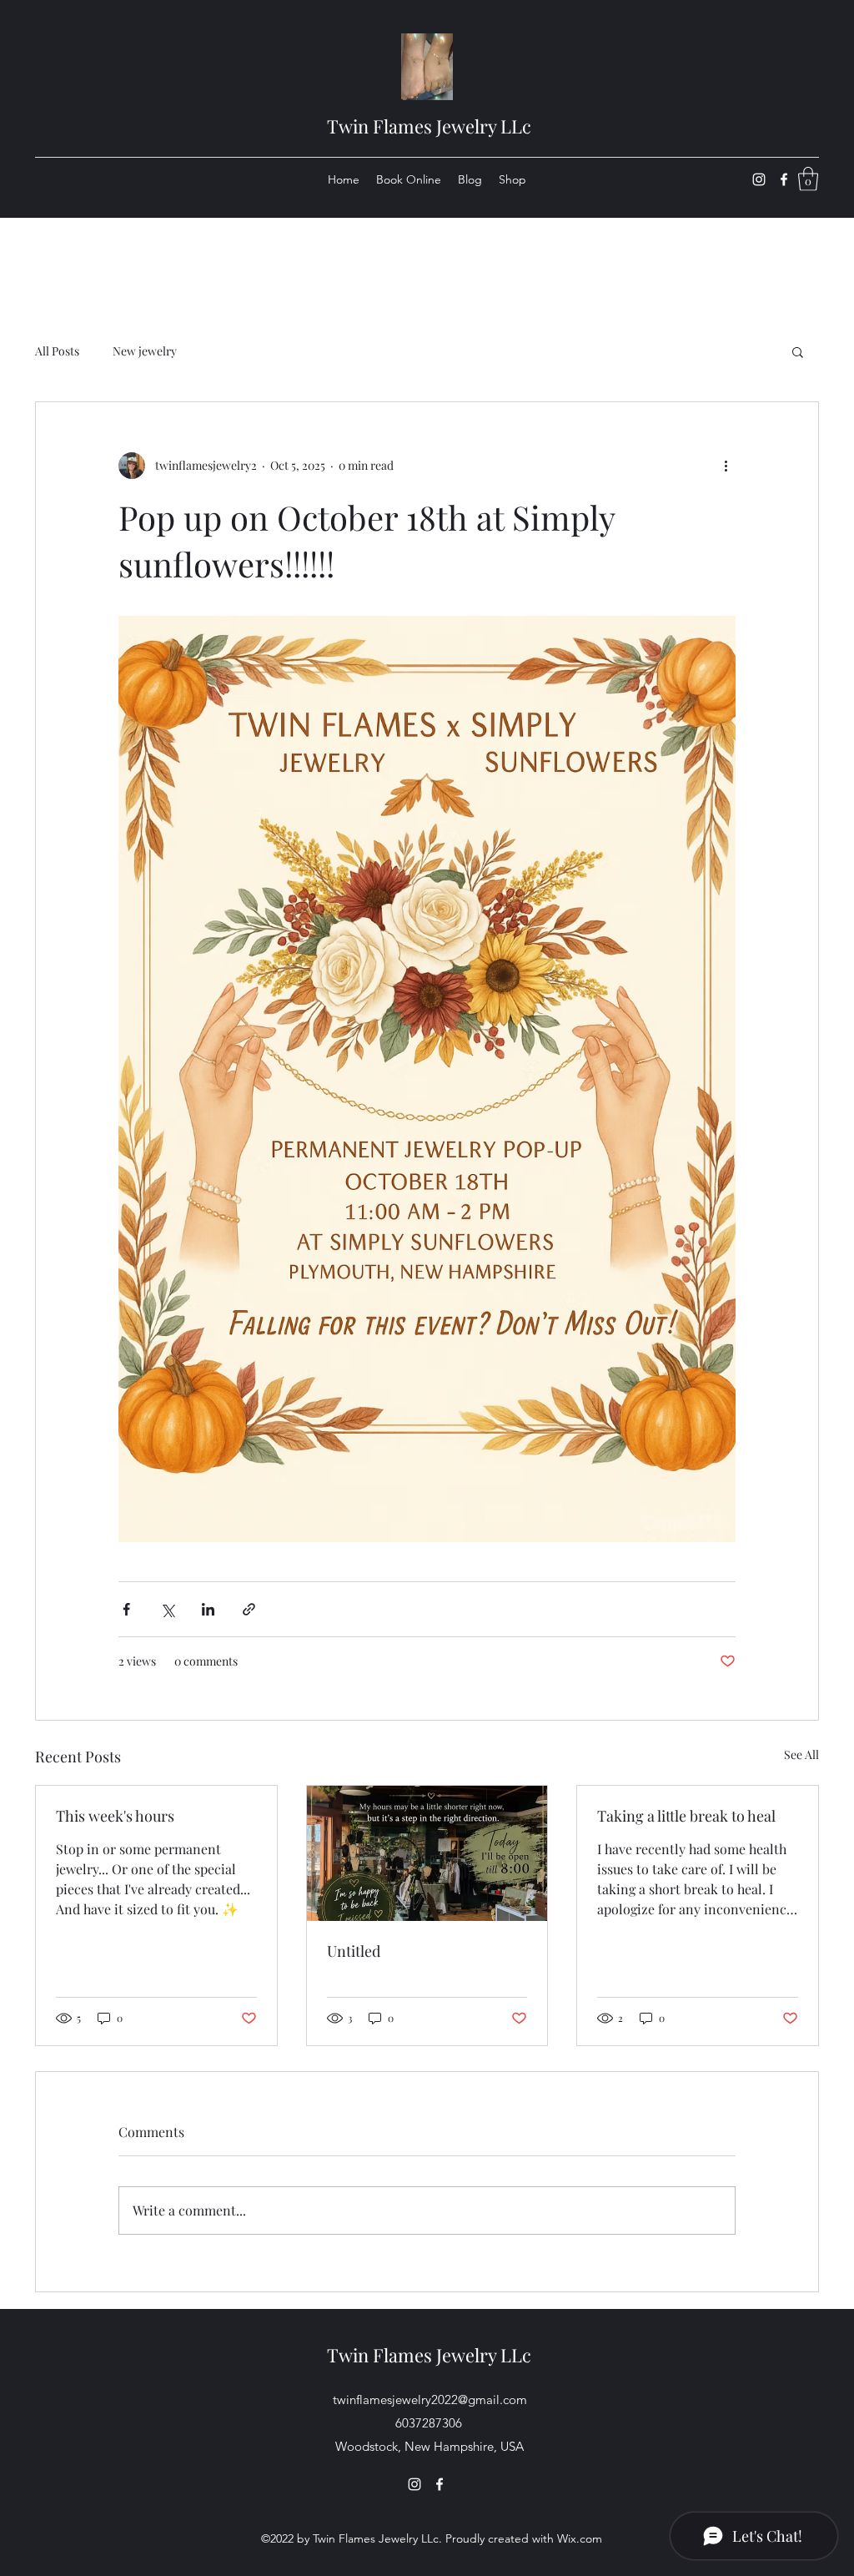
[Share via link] (249, 1609)
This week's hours (115, 1816)
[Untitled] (427, 1853)
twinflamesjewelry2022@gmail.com (430, 2400)
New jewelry (145, 351)
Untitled (354, 1951)
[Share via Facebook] (126, 1609)
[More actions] (726, 466)
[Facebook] (784, 179)
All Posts (57, 351)
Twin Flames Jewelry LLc (429, 126)
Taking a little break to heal (686, 1816)
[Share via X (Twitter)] (167, 1609)
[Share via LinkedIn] (208, 1609)
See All (801, 1754)
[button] (808, 179)
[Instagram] (759, 179)
